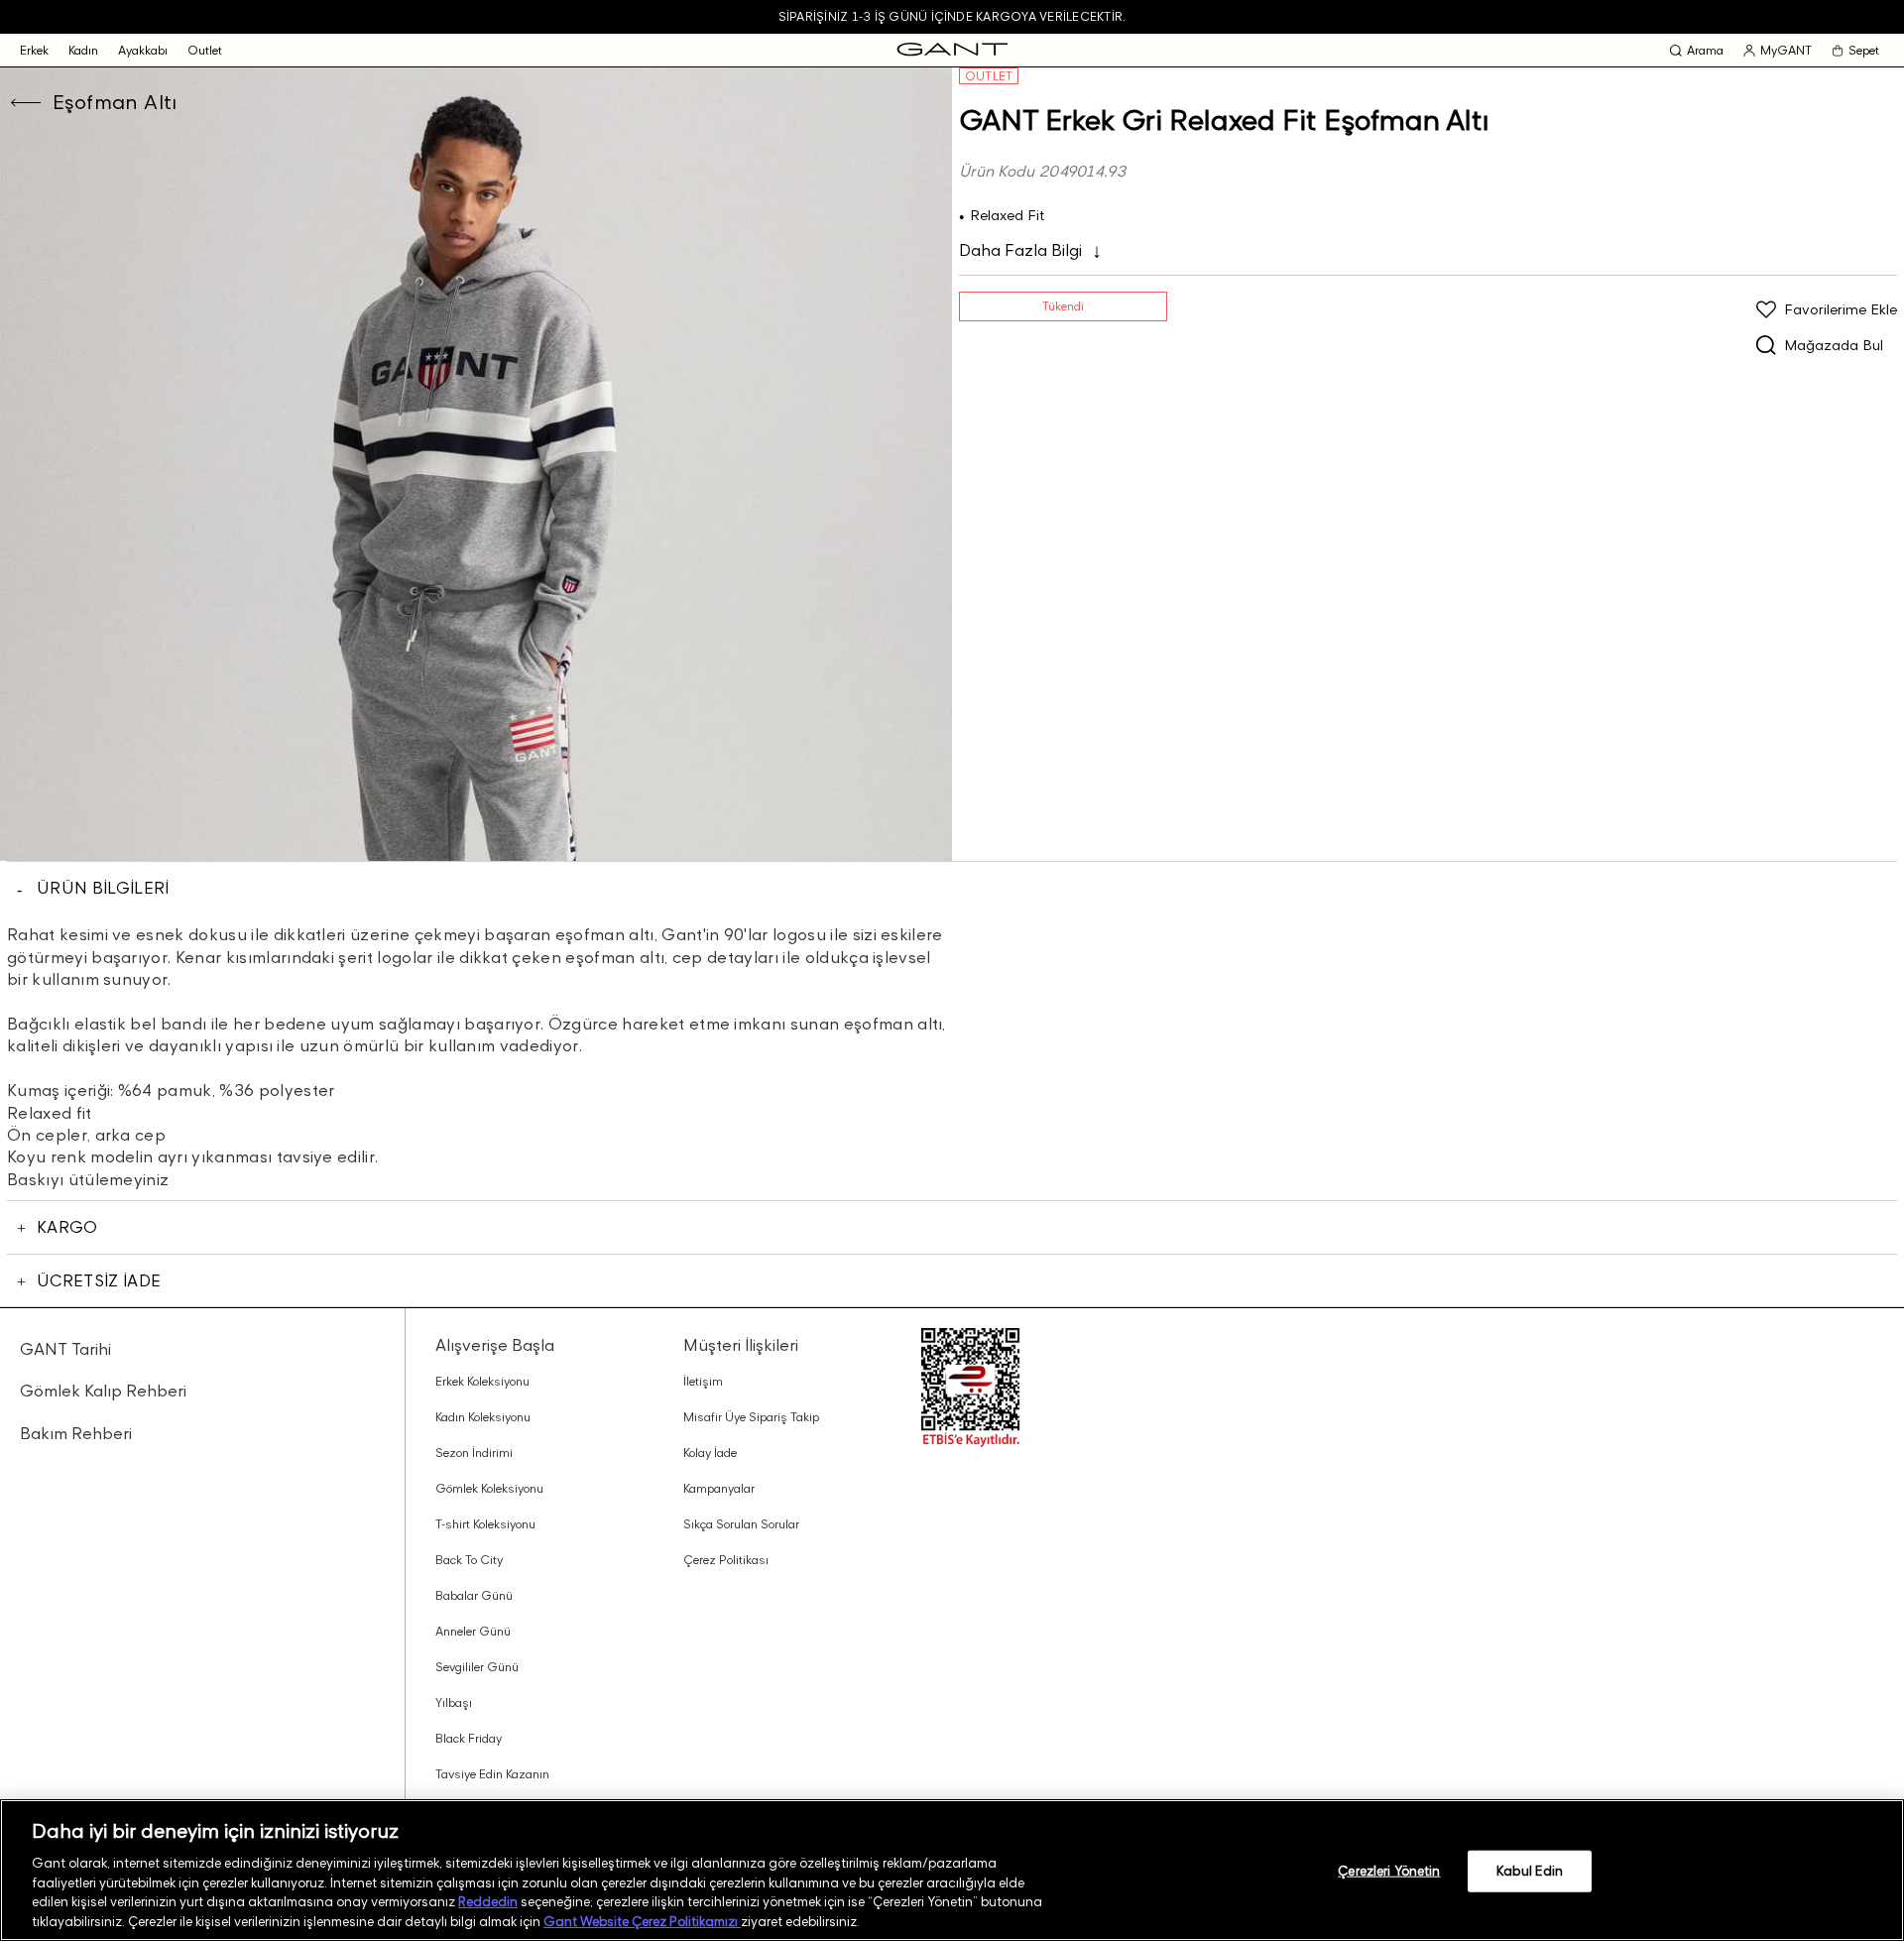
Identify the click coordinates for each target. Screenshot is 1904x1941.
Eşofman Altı (115, 102)
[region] (952, 1870)
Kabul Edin (1530, 1871)
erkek (34, 50)
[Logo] (952, 50)
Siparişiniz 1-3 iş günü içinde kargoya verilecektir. (952, 16)
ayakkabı (143, 50)
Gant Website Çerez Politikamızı (642, 1920)
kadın (83, 50)
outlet (205, 50)
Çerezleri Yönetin (1389, 1871)
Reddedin (488, 1901)
